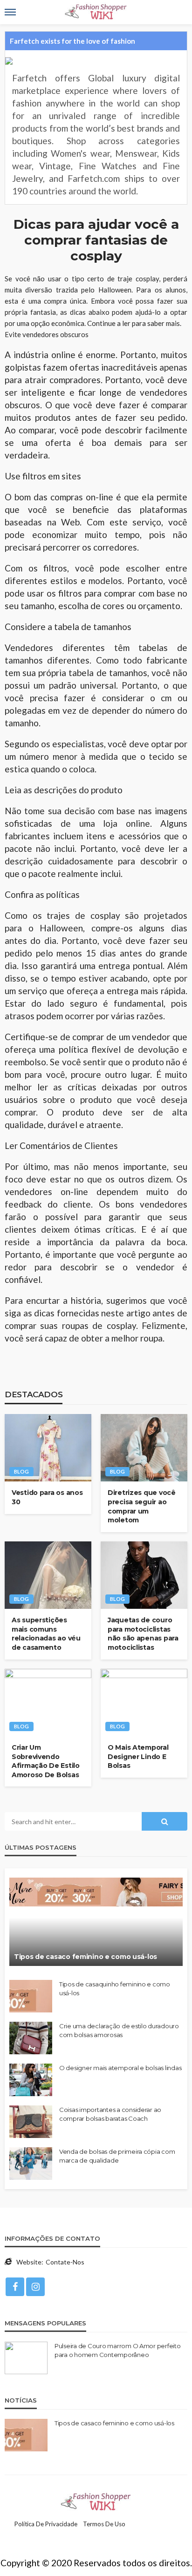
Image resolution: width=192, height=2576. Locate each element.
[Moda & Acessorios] (96, 2501)
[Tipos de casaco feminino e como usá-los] (96, 1922)
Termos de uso (104, 2524)
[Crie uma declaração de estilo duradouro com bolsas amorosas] (31, 2038)
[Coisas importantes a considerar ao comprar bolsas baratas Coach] (31, 2122)
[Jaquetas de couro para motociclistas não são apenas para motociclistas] (144, 1575)
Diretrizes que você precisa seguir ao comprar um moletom (142, 1506)
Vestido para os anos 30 (47, 1497)
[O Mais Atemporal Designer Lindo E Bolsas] (144, 1703)
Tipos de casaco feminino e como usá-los (86, 1957)
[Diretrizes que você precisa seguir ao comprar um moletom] (144, 1448)
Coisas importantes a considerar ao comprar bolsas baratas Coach (110, 2114)
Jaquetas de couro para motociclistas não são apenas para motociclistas (143, 1634)
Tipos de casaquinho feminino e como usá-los (115, 1988)
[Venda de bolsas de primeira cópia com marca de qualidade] (31, 2164)
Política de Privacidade (46, 2524)
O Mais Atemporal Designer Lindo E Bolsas (138, 1756)
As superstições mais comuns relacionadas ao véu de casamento (46, 1634)
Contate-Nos (65, 2262)
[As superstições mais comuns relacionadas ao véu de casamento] (48, 1575)
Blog (21, 1471)
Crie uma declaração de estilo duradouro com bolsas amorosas (119, 2030)
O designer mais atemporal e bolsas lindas (120, 2068)
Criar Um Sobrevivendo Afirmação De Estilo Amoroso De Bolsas (46, 1761)
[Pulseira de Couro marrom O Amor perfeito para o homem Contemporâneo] (26, 2358)
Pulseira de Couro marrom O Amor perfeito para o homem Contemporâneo (118, 2350)
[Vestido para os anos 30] (48, 1448)
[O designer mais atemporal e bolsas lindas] (31, 2080)
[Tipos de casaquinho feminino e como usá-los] (31, 1996)
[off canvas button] (10, 12)
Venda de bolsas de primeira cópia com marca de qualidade (117, 2156)
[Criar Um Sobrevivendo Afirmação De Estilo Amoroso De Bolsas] (48, 1703)
